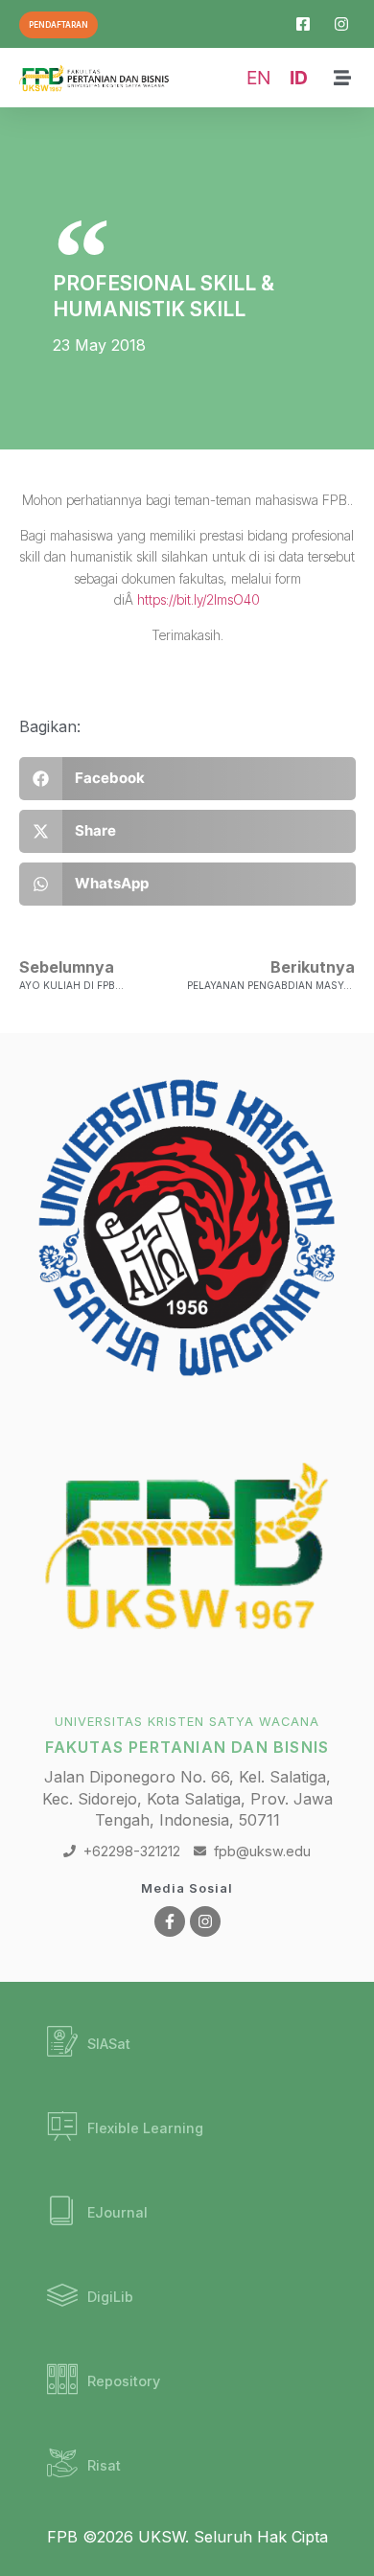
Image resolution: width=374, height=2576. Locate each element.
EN (258, 78)
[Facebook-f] (170, 1921)
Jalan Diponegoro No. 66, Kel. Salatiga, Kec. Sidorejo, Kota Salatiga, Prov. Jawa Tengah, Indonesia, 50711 (187, 1798)
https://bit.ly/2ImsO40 (199, 599)
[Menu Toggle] (342, 78)
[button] (187, 779)
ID (299, 78)
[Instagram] (205, 1921)
